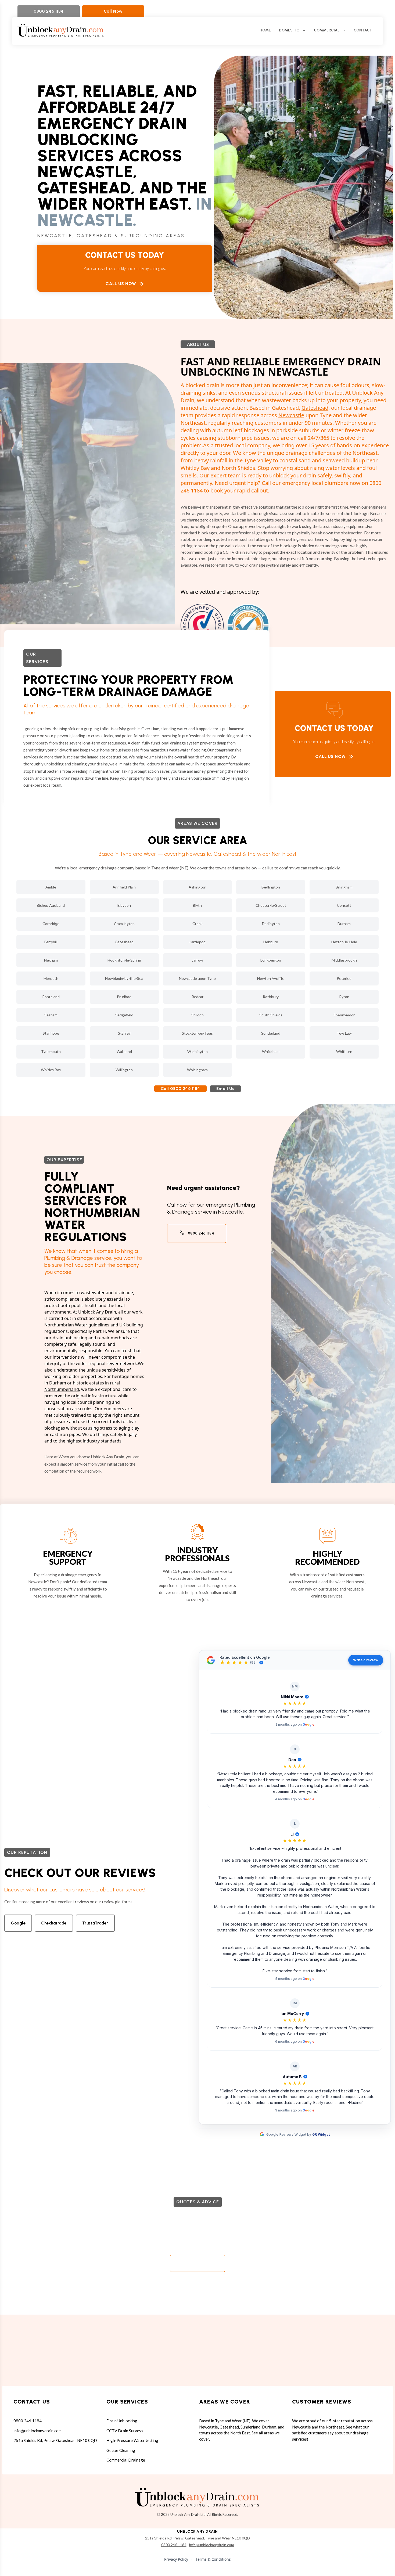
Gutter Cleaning (121, 2450)
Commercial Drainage (126, 2460)
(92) (253, 1663)
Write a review (366, 1660)
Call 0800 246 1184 (180, 1089)
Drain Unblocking (122, 2421)
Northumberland (62, 1389)
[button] (295, 1704)
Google (18, 1923)
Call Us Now (121, 284)
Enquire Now (193, 2263)
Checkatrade (54, 1923)
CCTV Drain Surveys (125, 2431)
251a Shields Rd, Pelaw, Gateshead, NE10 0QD (55, 2440)
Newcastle (291, 415)
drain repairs (73, 778)
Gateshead (315, 408)
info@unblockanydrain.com (37, 2431)
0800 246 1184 (49, 11)
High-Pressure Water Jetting (132, 2440)
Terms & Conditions (213, 2559)
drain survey (247, 552)
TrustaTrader (95, 1923)
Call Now (113, 11)
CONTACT (363, 30)
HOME (265, 30)
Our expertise (64, 1160)
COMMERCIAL (327, 30)
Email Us (225, 1089)
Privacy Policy (176, 2559)
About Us (198, 344)
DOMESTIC (289, 30)
